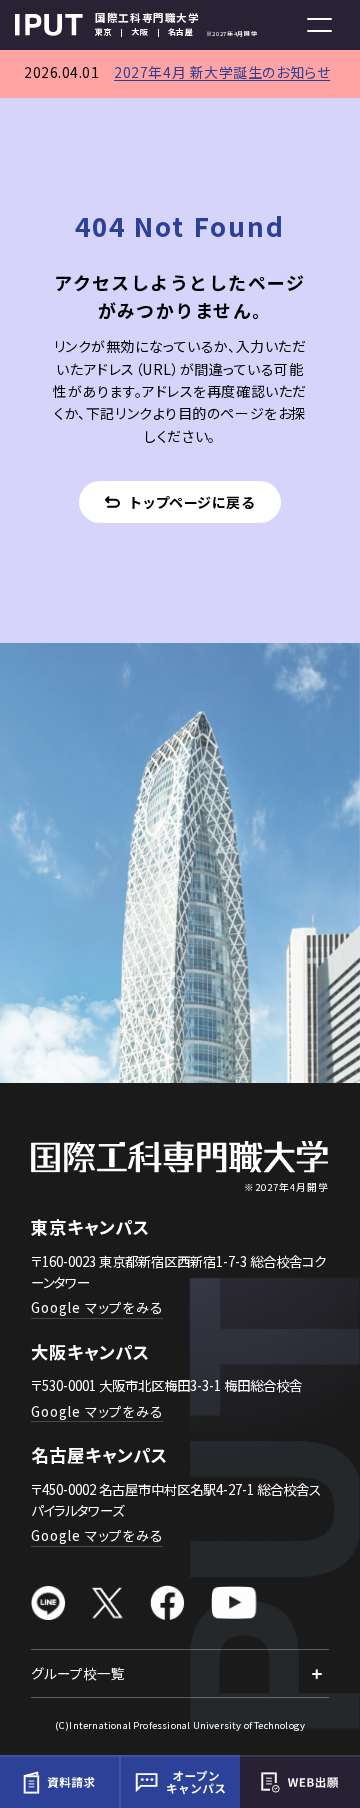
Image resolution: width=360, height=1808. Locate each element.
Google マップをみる (97, 1307)
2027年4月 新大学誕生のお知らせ (222, 72)
